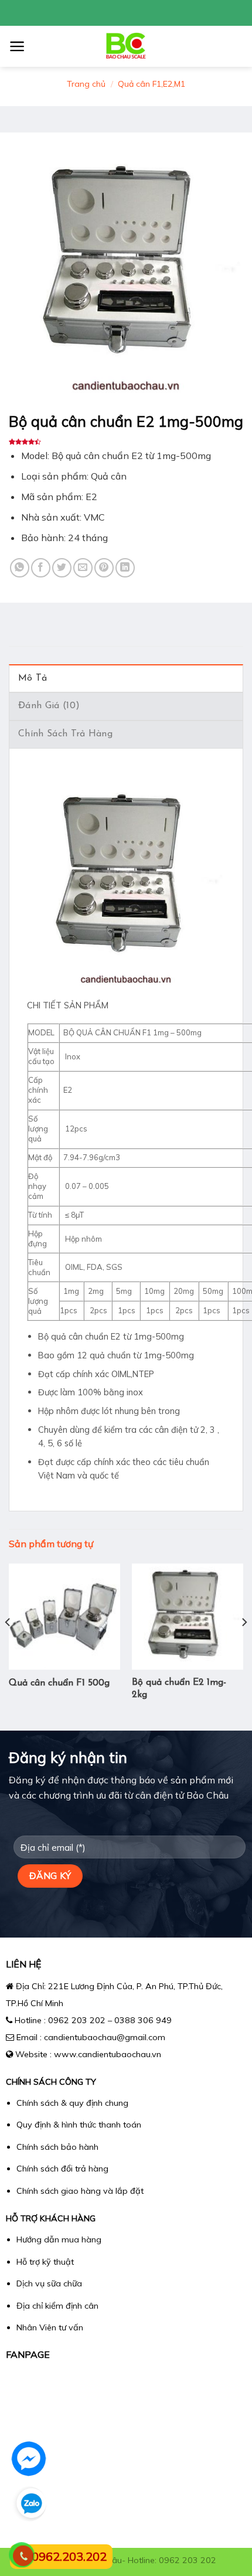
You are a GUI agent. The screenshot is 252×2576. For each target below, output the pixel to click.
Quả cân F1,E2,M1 (151, 84)
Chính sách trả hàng (65, 734)
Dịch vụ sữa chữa (49, 2283)
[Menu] (17, 46)
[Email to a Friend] (83, 568)
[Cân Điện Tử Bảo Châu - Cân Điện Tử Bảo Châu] (126, 46)
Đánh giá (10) (49, 706)
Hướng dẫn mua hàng (59, 2239)
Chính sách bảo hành (57, 2147)
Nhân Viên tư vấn (50, 2327)
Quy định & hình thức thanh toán (79, 2125)
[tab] (126, 678)
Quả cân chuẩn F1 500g (59, 1683)
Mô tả (33, 678)
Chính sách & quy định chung (72, 2103)
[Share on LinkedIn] (125, 568)
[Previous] (8, 1646)
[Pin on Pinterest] (104, 568)
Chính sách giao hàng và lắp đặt (80, 2191)
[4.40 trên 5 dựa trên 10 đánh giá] (126, 442)
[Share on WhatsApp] (20, 568)
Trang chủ (86, 84)
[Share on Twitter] (62, 568)
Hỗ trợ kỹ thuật (45, 2262)
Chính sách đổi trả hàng (62, 2169)
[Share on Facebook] (41, 568)
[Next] (244, 1646)
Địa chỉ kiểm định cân (57, 2306)
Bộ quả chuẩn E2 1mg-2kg (179, 1689)
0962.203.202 (69, 2556)
